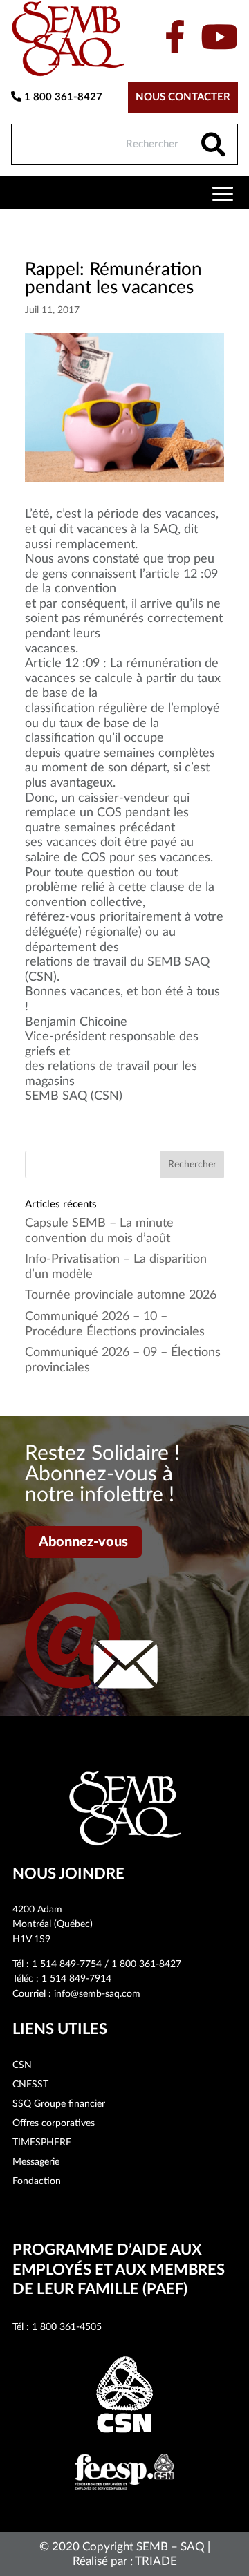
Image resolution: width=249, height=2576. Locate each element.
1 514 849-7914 (76, 1979)
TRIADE (156, 2561)
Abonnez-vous (83, 1542)
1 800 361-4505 (67, 2327)
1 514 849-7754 (67, 1964)
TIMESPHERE (42, 2143)
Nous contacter (183, 97)
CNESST (30, 2085)
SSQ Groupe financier (59, 2104)
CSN (22, 2065)
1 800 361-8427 (62, 97)
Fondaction (37, 2181)
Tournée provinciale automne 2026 (121, 1295)
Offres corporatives (54, 2123)
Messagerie (36, 2162)
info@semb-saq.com (97, 1994)
